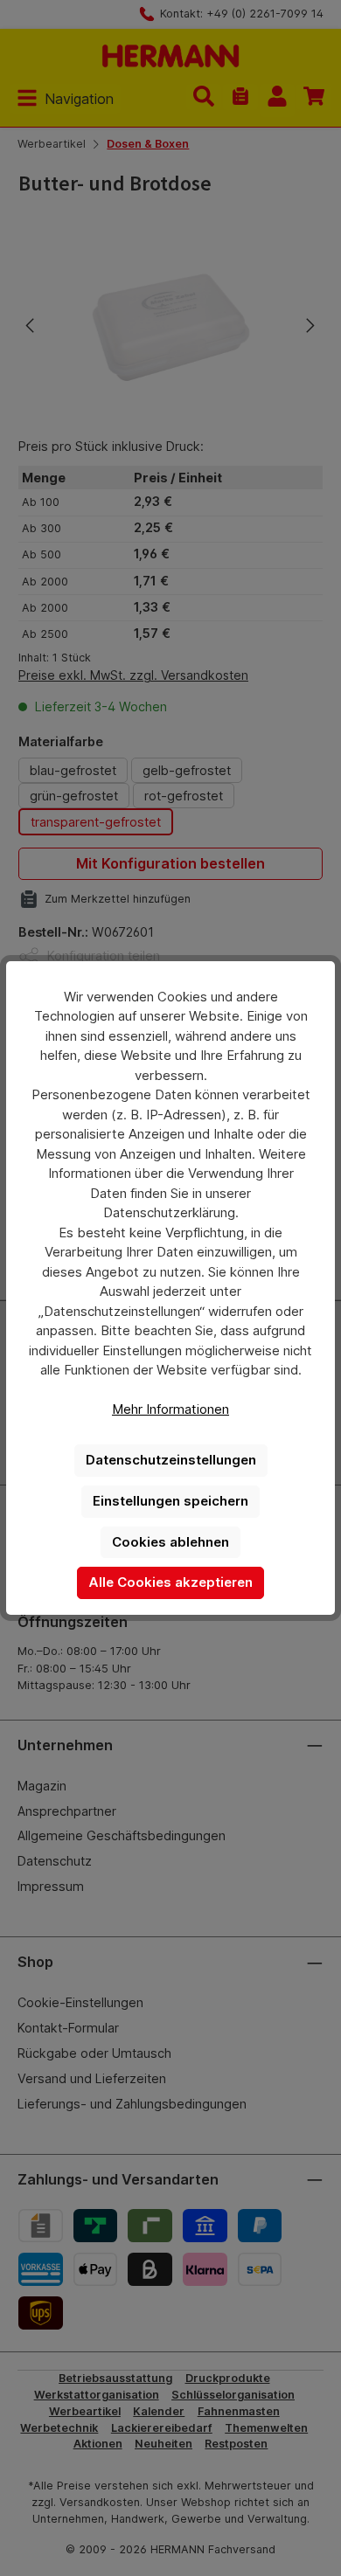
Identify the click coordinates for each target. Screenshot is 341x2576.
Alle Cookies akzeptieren (170, 1582)
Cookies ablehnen (170, 1542)
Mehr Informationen (170, 1409)
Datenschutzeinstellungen (171, 1460)
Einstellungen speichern (170, 1501)
